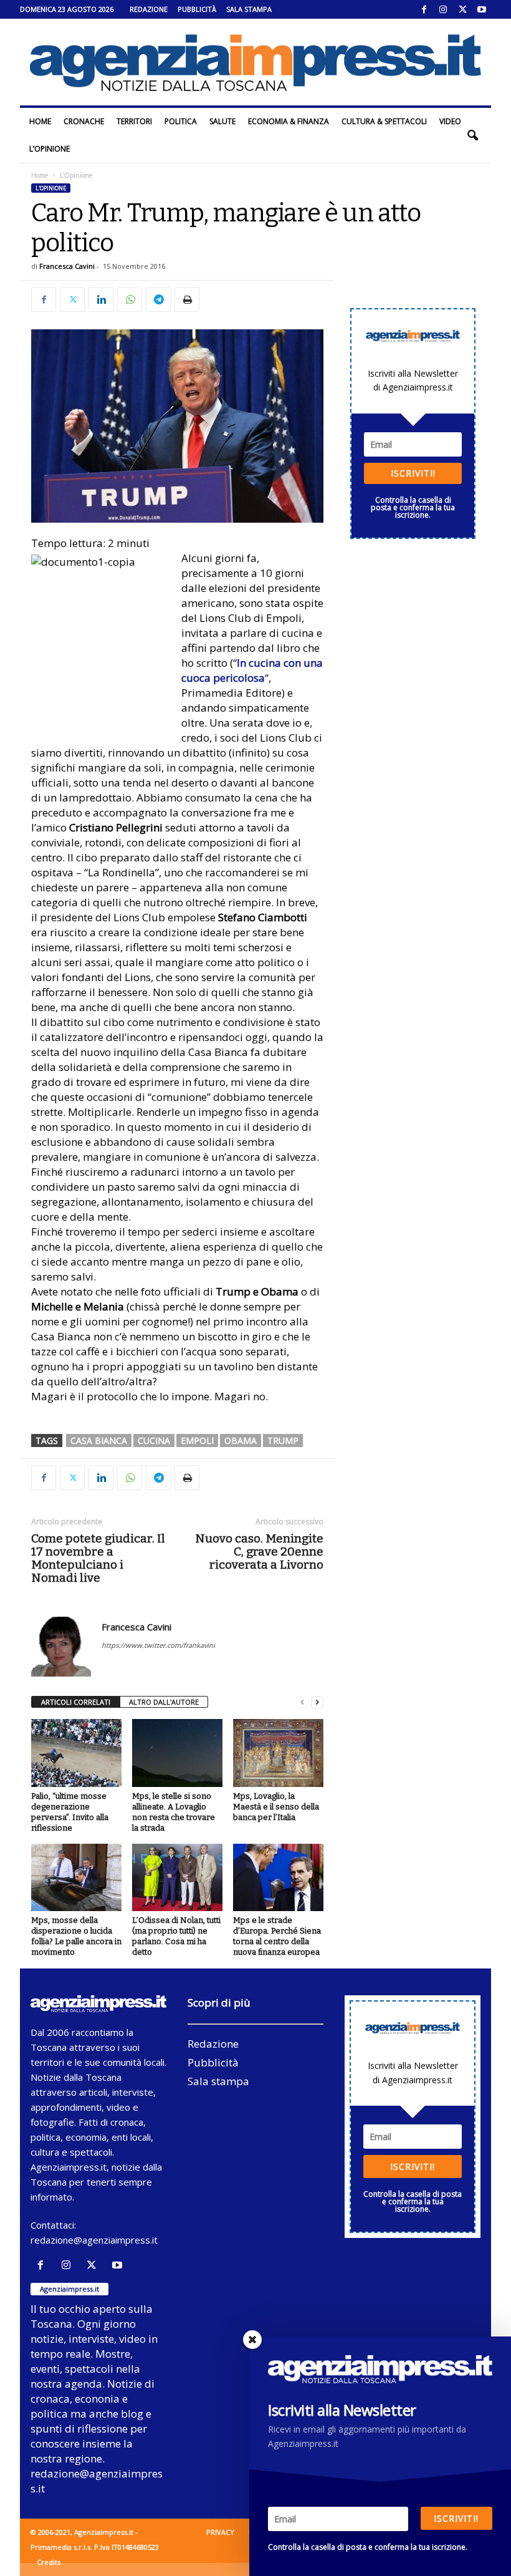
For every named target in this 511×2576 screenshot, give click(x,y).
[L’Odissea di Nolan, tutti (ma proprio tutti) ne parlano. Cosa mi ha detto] (177, 1877)
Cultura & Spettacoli (384, 121)
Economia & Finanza (289, 121)
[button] (472, 135)
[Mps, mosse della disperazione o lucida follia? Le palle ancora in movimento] (76, 1877)
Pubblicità (197, 9)
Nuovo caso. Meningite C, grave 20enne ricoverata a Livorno (259, 1552)
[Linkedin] (101, 299)
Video (450, 121)
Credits (49, 2562)
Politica (181, 121)
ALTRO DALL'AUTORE (164, 1702)
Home (40, 121)
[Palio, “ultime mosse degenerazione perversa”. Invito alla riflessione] (76, 1753)
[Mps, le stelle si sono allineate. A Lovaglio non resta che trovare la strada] (177, 1753)
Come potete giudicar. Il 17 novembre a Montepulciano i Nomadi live (98, 1558)
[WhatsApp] (130, 299)
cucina (154, 1441)
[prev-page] (302, 1702)
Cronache (84, 121)
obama (241, 1441)
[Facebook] (424, 9)
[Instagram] (443, 9)
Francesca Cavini (67, 266)
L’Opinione (50, 149)
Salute (222, 121)
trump (283, 1441)
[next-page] (317, 1702)
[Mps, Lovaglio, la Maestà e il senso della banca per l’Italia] (278, 1753)
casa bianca (99, 1441)
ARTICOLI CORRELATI (76, 1702)
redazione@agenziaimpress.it (94, 2240)
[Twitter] (462, 9)
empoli (197, 1441)
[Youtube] (482, 9)
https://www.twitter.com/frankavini (158, 1645)
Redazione (149, 9)
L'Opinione (51, 188)
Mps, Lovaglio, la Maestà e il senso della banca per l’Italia (276, 1807)
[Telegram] (158, 299)
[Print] (187, 299)
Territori (134, 121)
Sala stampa (249, 9)
